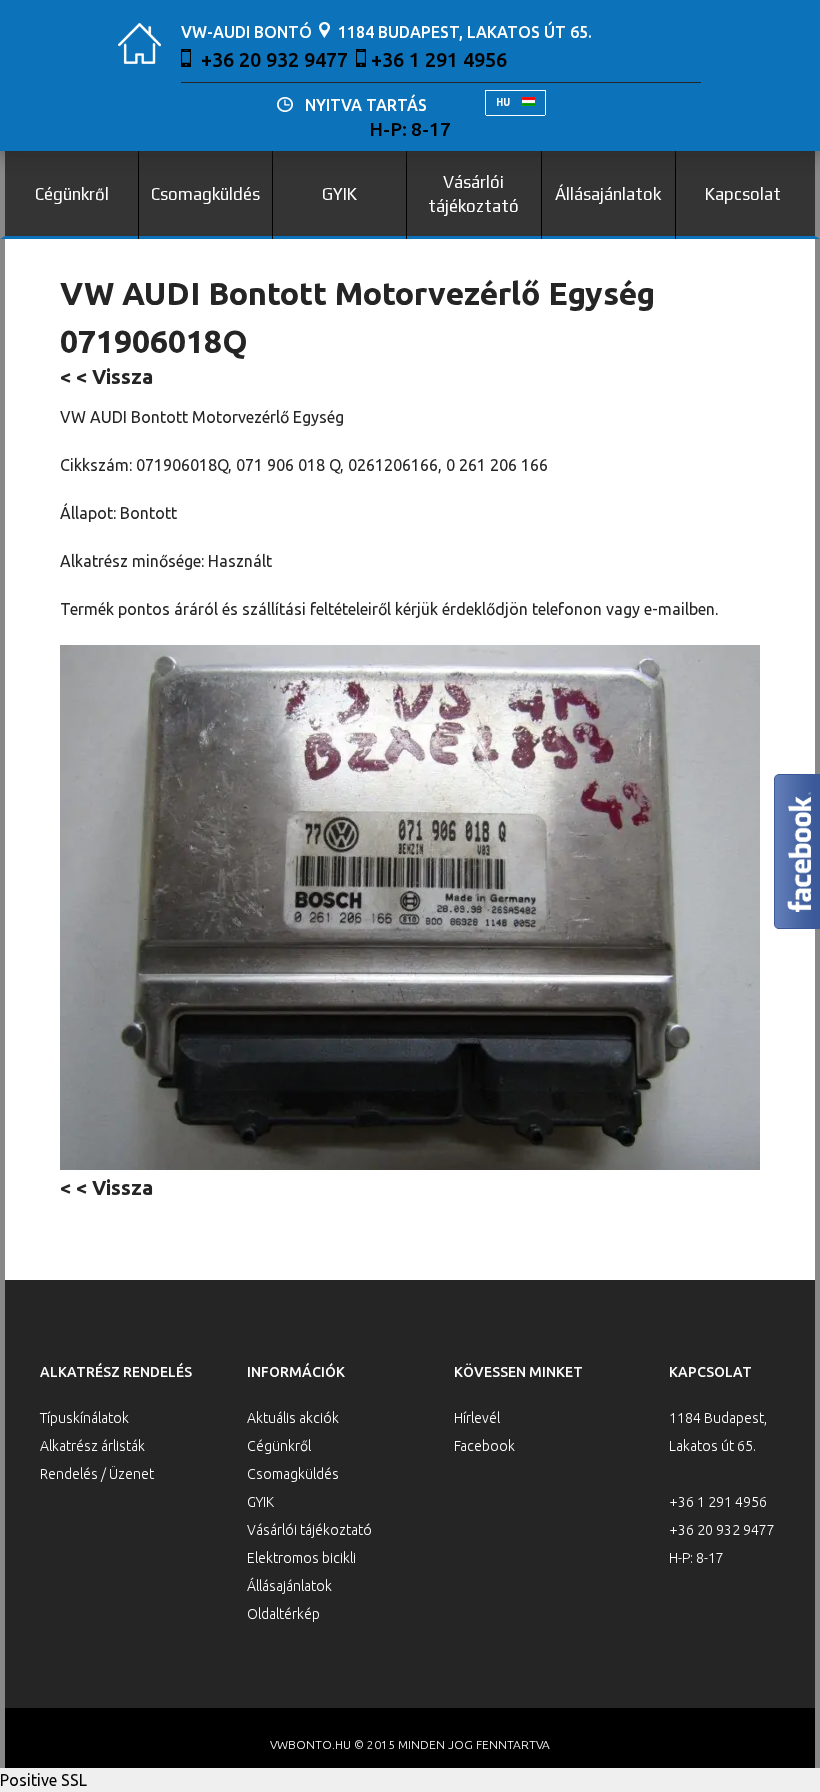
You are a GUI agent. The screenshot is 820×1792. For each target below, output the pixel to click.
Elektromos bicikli (301, 1558)
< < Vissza (106, 376)
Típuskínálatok (84, 1418)
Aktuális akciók (293, 1418)
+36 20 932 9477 (274, 59)
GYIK (339, 194)
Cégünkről (72, 194)
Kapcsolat (743, 194)
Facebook (484, 1446)
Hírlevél (477, 1418)
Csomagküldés (205, 194)
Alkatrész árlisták (92, 1446)
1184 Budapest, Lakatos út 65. (465, 32)
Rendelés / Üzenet (97, 1474)
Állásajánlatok (608, 194)
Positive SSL (43, 1780)
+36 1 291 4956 (439, 59)
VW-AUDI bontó (246, 32)
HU (504, 102)
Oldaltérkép (283, 1614)
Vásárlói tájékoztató (473, 194)
